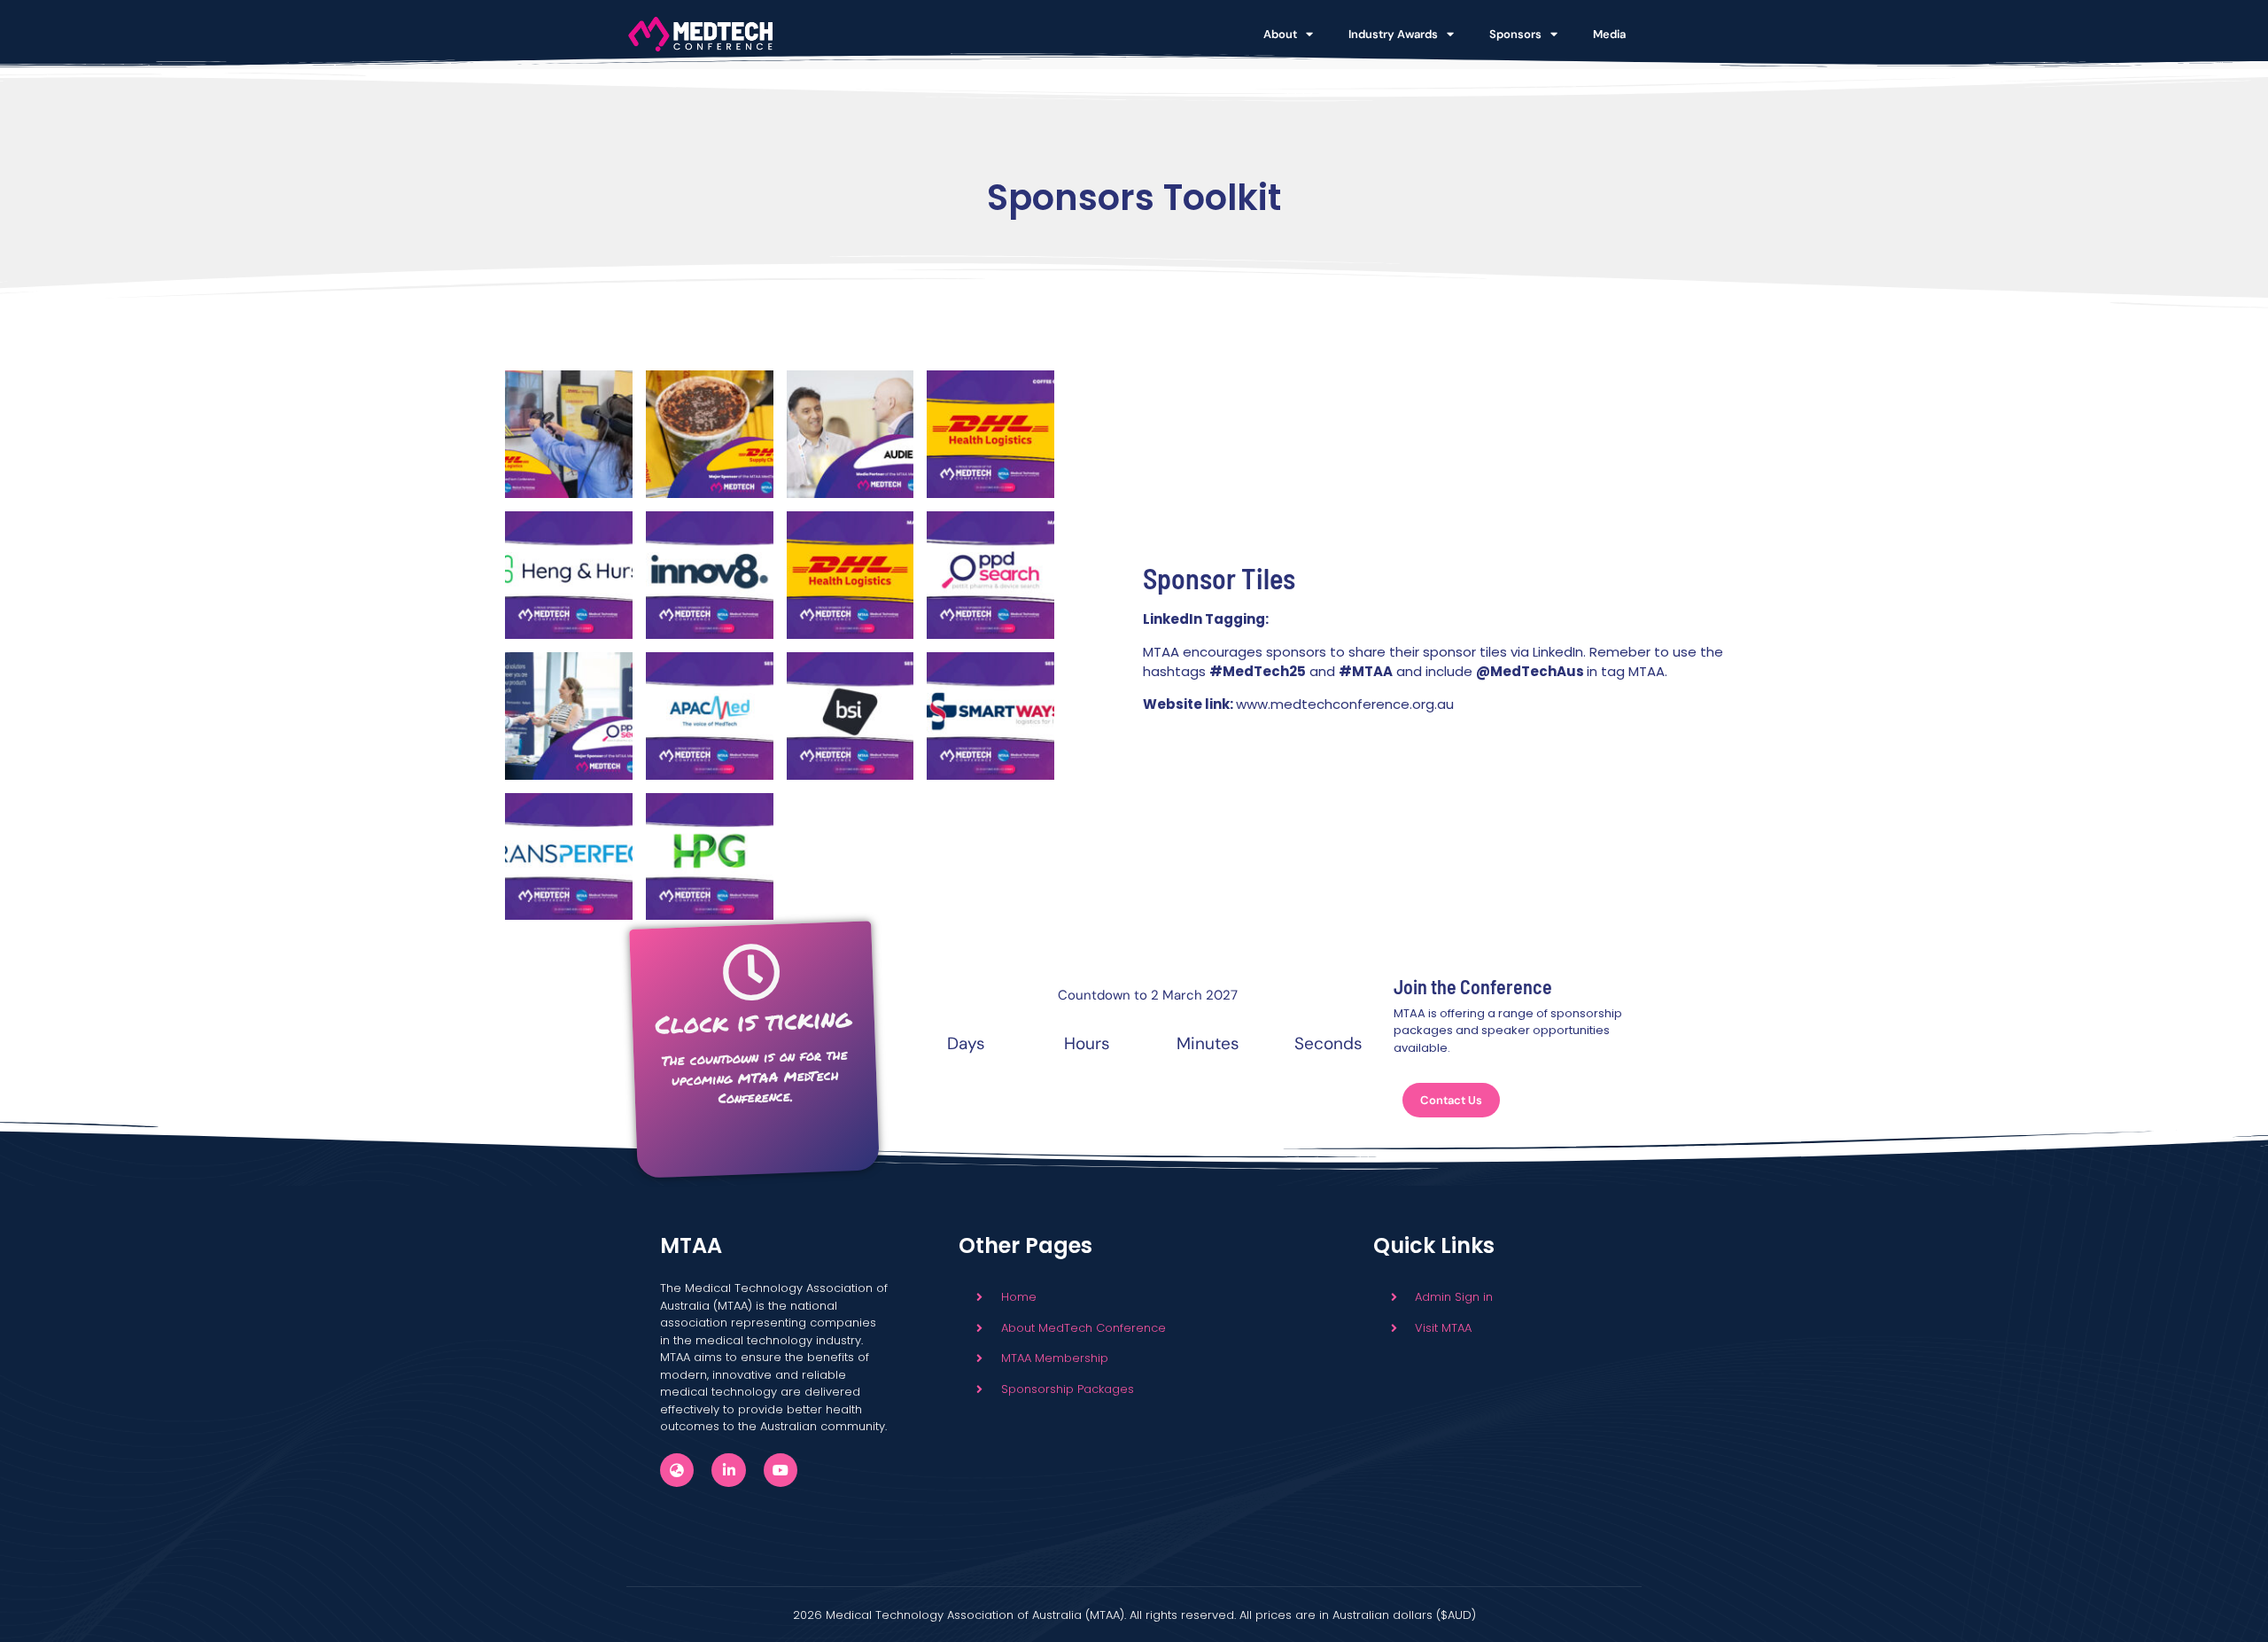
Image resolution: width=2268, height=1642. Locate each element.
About (1280, 34)
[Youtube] (781, 1470)
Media (1609, 34)
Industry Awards (1393, 34)
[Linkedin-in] (728, 1470)
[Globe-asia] (677, 1470)
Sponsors (1515, 34)
